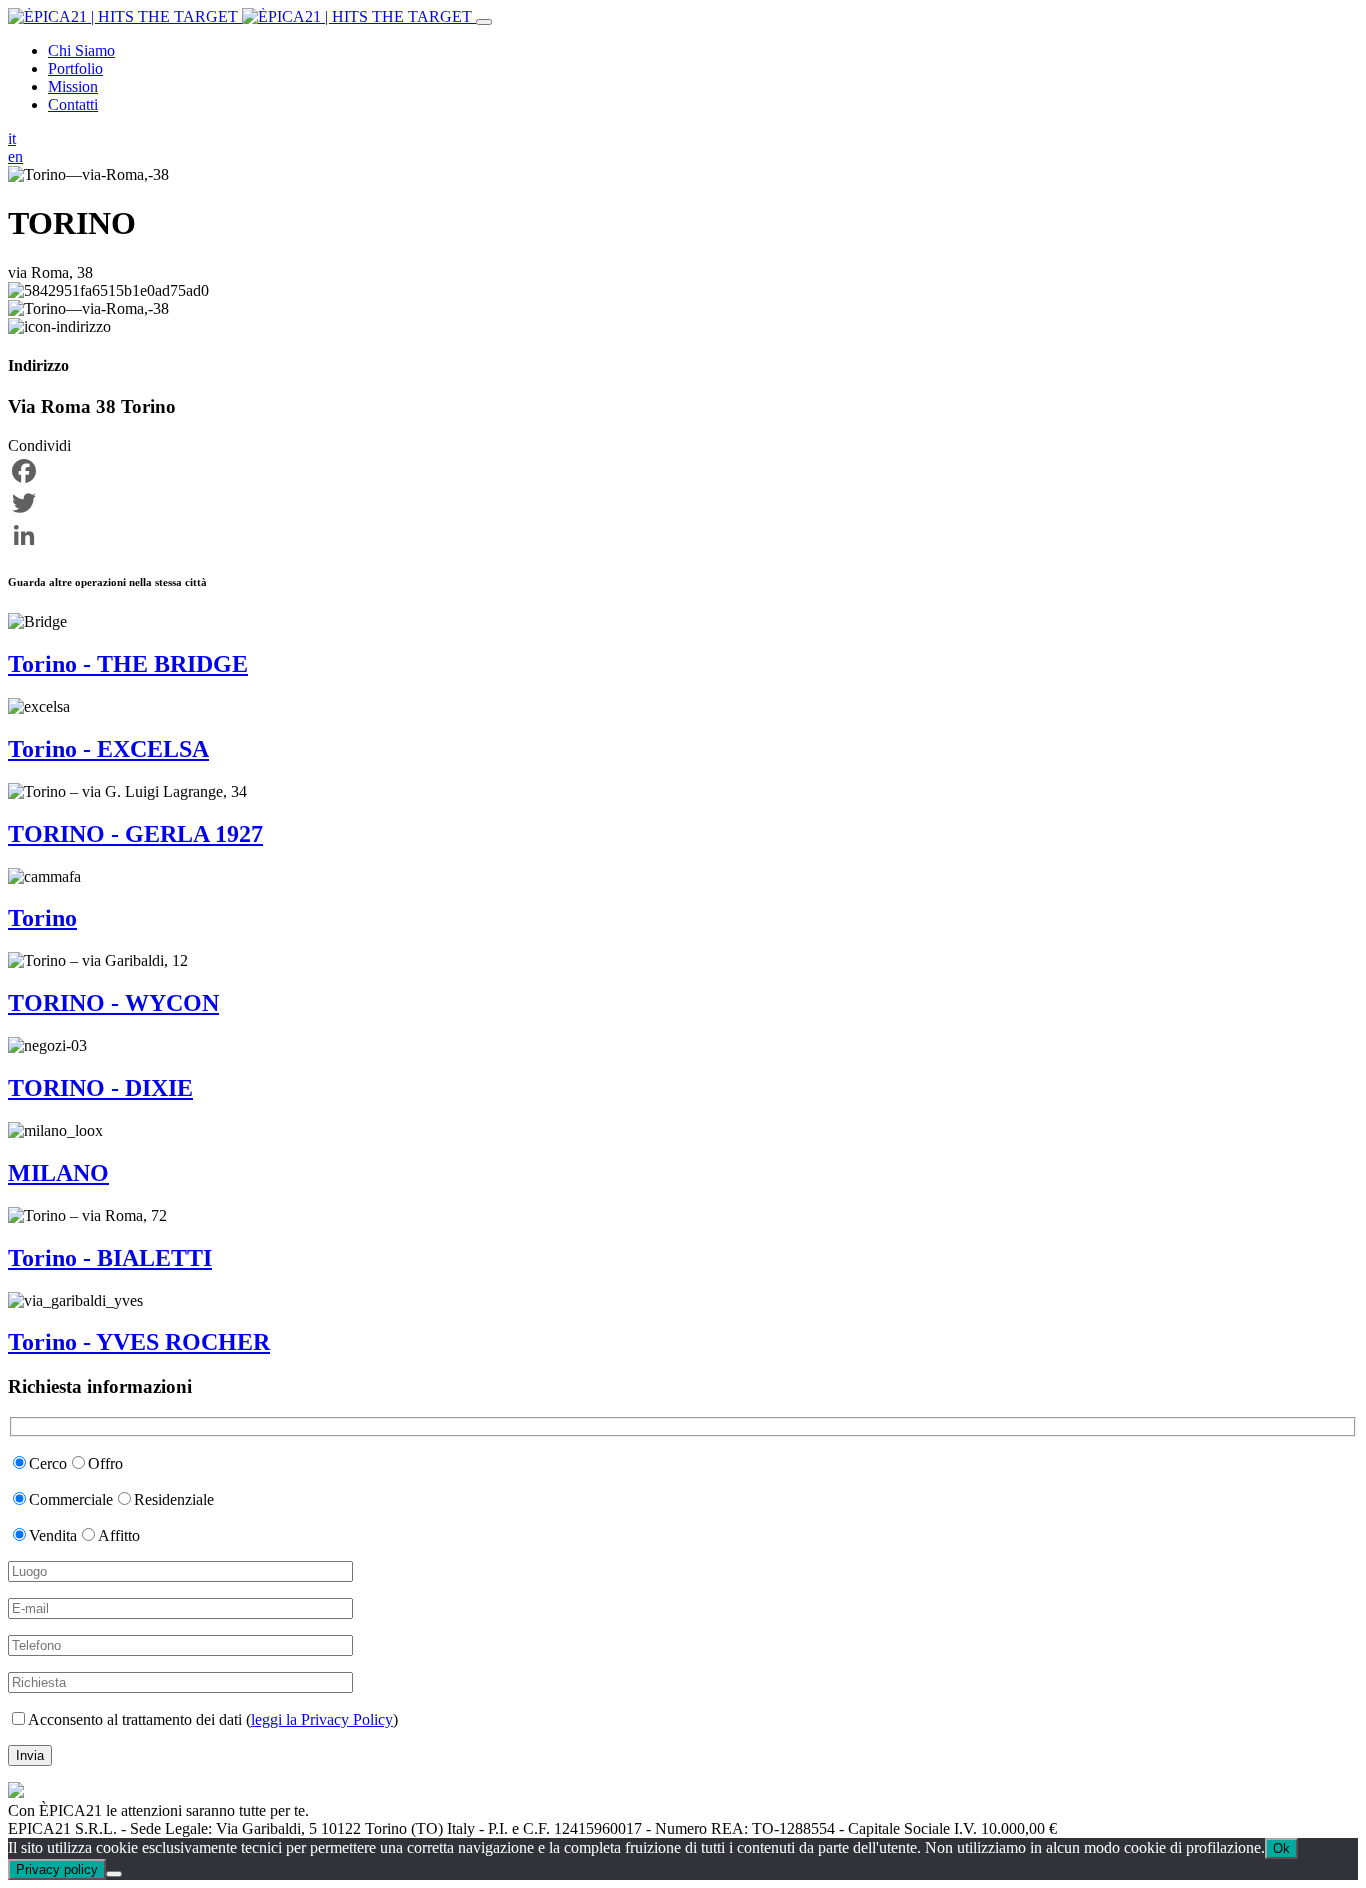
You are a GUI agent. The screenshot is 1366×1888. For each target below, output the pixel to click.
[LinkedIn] (683, 535)
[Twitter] (683, 503)
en (15, 156)
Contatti (73, 104)
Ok (1281, 1848)
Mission (73, 86)
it (12, 138)
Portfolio (75, 68)
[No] (114, 1874)
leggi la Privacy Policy (322, 1719)
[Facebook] (683, 471)
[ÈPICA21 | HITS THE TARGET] (242, 16)
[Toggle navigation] (484, 22)
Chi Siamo (81, 50)
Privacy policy (57, 1869)
